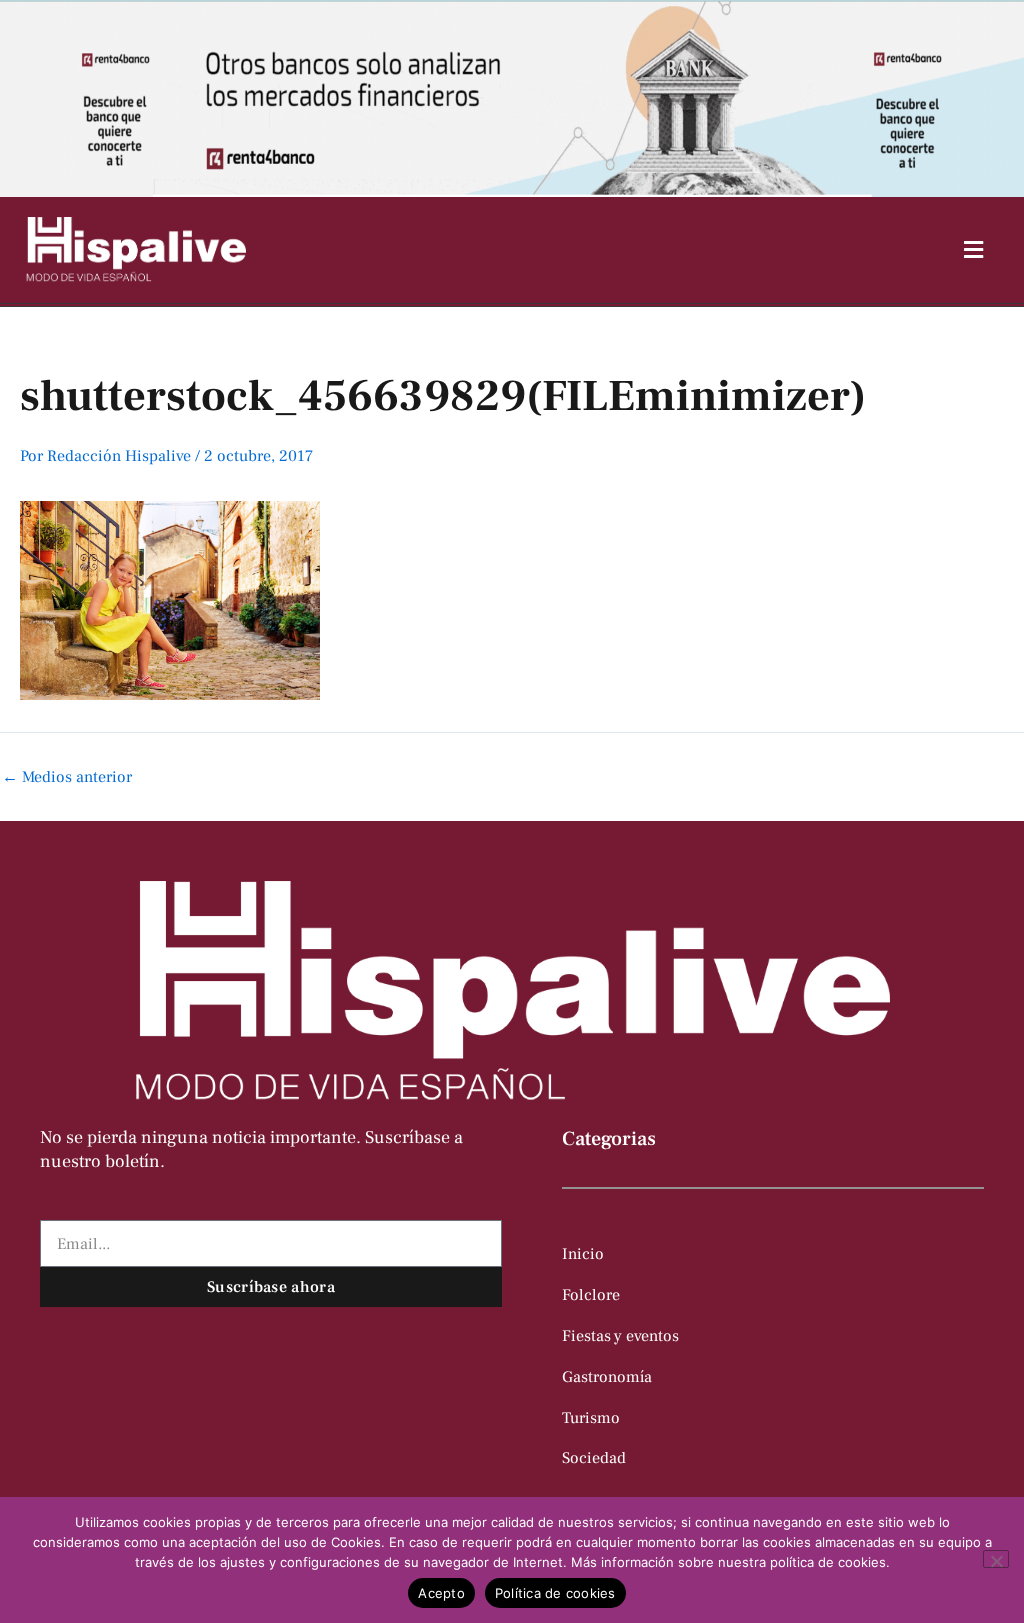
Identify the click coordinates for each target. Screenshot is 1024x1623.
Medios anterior (67, 777)
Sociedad (594, 1458)
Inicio (583, 1254)
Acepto (441, 1593)
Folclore (591, 1295)
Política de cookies (555, 1593)
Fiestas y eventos (620, 1336)
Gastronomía (607, 1377)
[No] (996, 1559)
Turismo (591, 1418)
